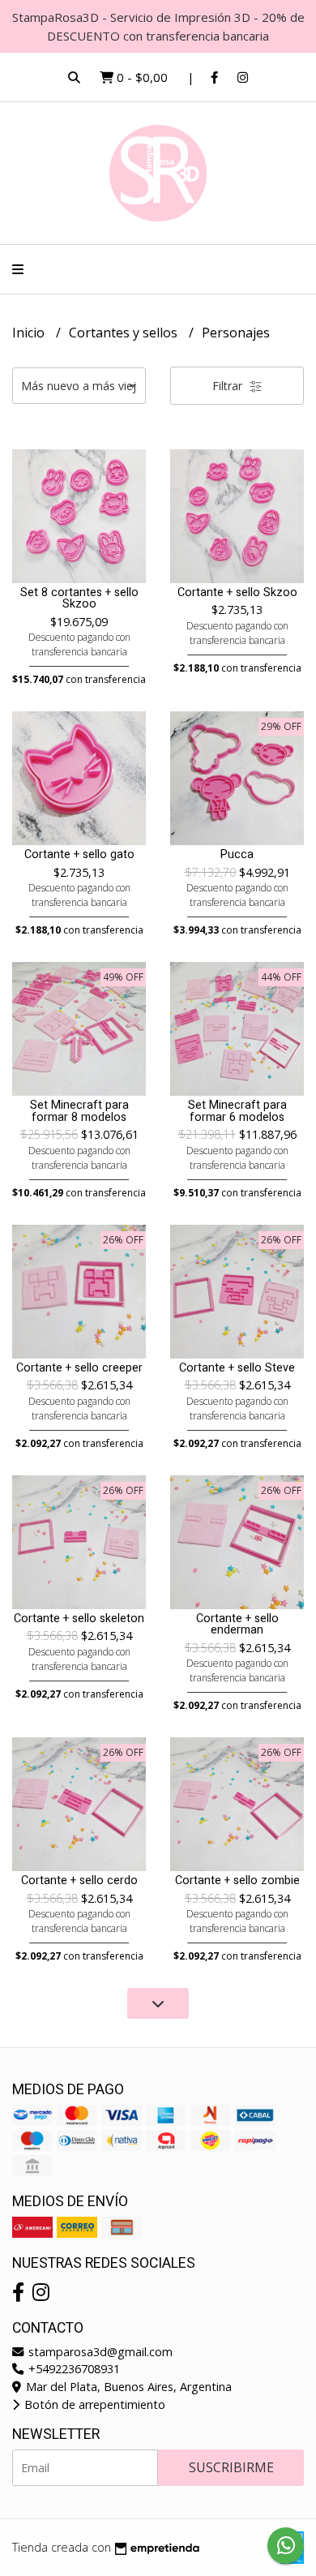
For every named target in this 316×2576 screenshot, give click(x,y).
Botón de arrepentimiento (93, 2404)
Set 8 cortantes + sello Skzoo (79, 598)
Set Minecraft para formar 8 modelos (79, 1111)
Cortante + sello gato (79, 854)
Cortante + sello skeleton (79, 1619)
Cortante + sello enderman (237, 1624)
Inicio (30, 333)
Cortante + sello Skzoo (237, 592)
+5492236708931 (73, 2369)
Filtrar (229, 386)
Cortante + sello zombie (237, 1880)
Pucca (237, 854)
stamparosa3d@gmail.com (99, 2352)
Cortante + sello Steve (237, 1368)
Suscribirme (231, 2467)
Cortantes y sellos (125, 333)
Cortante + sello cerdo (79, 1880)
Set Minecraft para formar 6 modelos (237, 1111)
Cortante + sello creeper (79, 1368)
